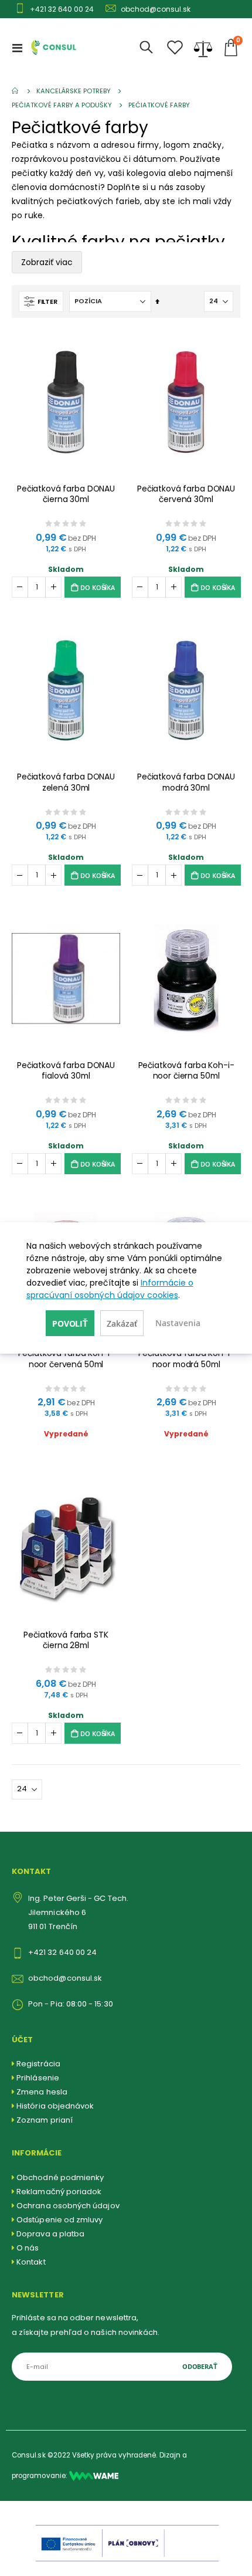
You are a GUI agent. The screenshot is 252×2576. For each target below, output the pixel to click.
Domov (16, 91)
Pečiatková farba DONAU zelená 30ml (66, 782)
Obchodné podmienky (60, 2177)
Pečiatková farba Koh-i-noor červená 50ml (66, 1359)
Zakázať (122, 1323)
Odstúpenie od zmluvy (59, 2220)
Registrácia (38, 2064)
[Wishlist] (175, 48)
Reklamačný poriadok (59, 2192)
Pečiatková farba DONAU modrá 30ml (186, 782)
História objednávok (55, 2106)
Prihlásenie (38, 2078)
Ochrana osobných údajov (68, 2206)
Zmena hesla (42, 2092)
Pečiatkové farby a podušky (62, 105)
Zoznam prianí (45, 2120)
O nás (28, 2248)
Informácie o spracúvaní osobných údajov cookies (110, 1289)
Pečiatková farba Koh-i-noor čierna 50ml (186, 1071)
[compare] (203, 48)
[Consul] (94, 2476)
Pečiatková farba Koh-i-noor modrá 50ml (186, 1359)
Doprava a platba (50, 2234)
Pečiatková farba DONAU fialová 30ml (66, 1071)
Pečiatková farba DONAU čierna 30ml (66, 494)
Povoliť (70, 1323)
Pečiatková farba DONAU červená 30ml (186, 494)
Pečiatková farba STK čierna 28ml (66, 1640)
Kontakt (31, 2262)
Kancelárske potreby (74, 91)
